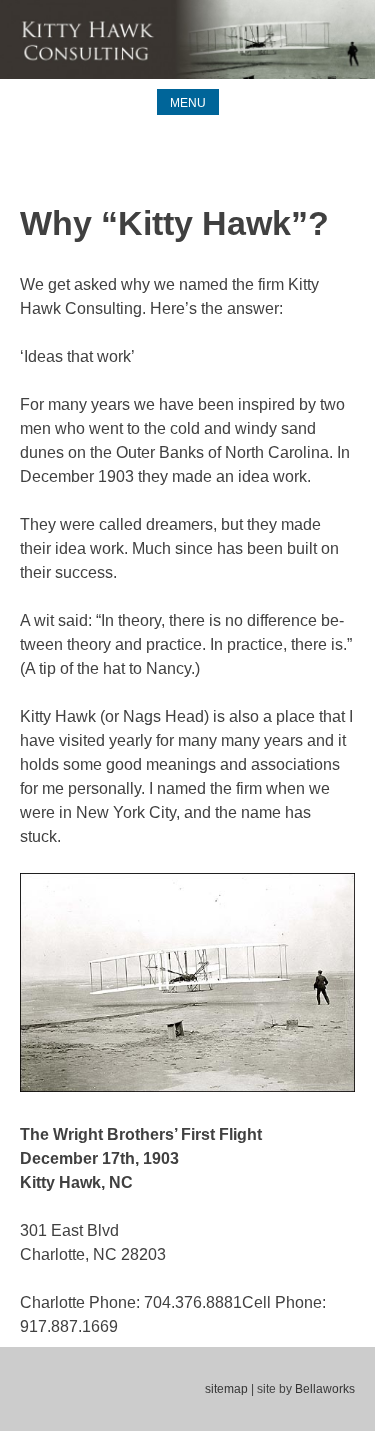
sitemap (226, 1389)
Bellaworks (325, 1389)
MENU (188, 103)
